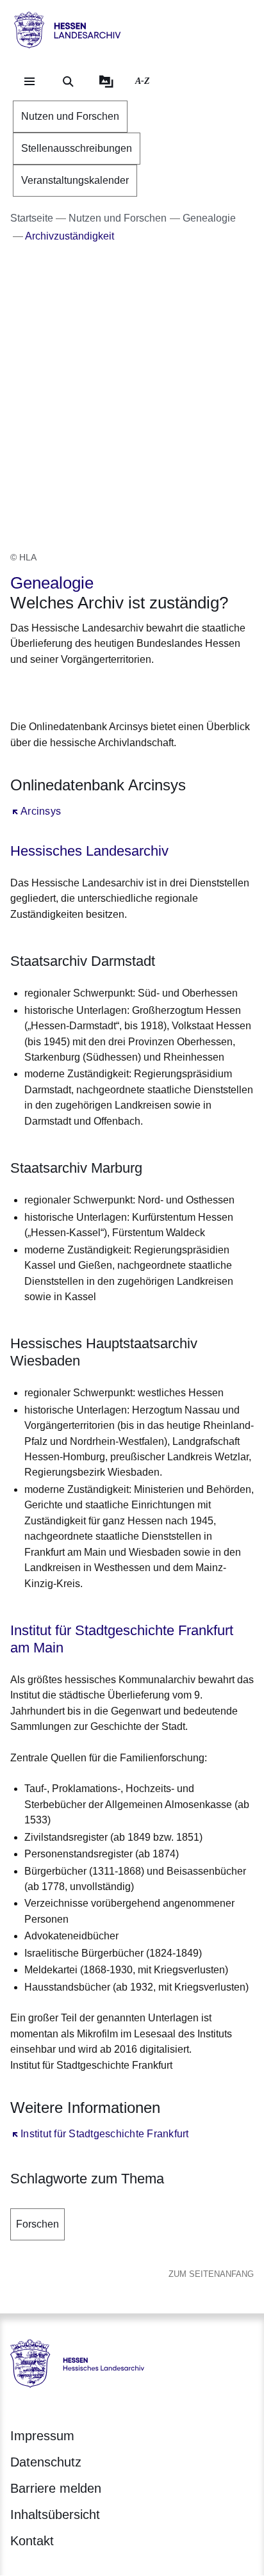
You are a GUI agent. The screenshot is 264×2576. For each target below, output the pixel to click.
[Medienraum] (106, 81)
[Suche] (68, 81)
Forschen (37, 2224)
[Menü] (29, 81)
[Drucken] (120, 691)
